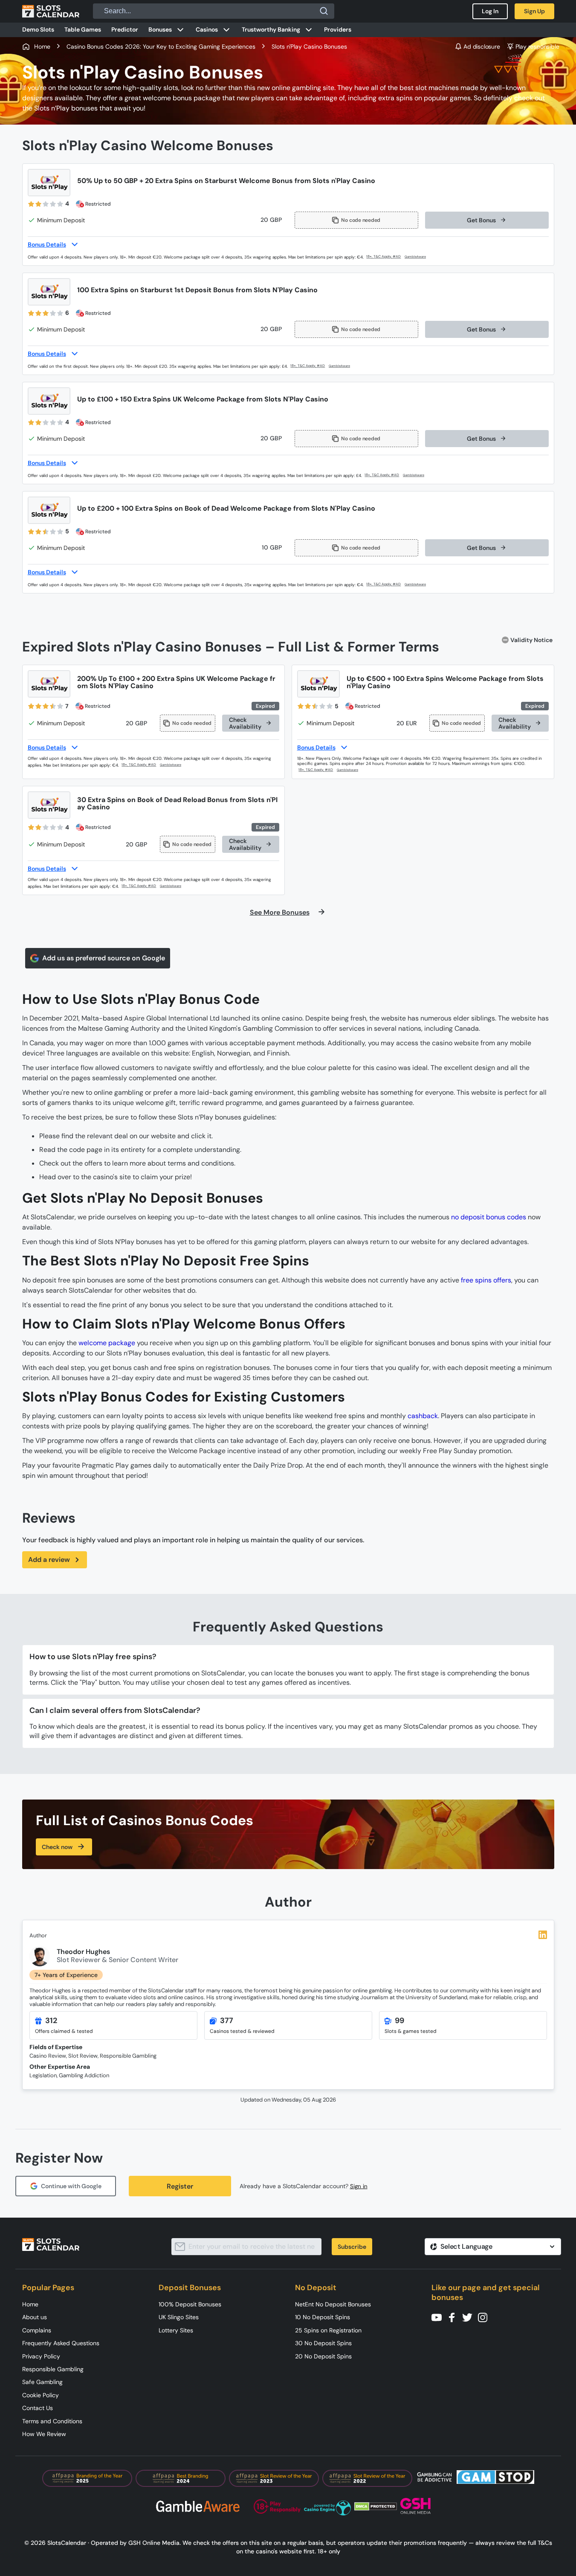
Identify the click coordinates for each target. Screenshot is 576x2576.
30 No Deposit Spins (323, 2343)
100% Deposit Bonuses (190, 2304)
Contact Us (38, 2408)
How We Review (44, 2434)
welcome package (107, 1343)
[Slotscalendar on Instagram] (485, 2317)
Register (180, 2186)
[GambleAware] (420, 257)
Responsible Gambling (53, 2369)
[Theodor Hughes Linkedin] (543, 1935)
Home (30, 2304)
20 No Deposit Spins (323, 2356)
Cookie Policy (41, 2395)
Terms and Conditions (52, 2421)
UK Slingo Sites (179, 2317)
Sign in (359, 2186)
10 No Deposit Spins (323, 2317)
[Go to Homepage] (51, 11)
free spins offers (486, 1280)
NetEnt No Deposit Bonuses (333, 2304)
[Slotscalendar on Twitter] (470, 2317)
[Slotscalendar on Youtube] (439, 2317)
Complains (37, 2330)
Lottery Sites (176, 2330)
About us (35, 2317)
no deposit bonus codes (489, 1217)
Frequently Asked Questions (61, 2343)
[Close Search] (324, 11)
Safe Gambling (42, 2382)
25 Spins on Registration (328, 2330)
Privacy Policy (41, 2356)
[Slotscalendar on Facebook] (454, 2317)
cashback (423, 1416)
